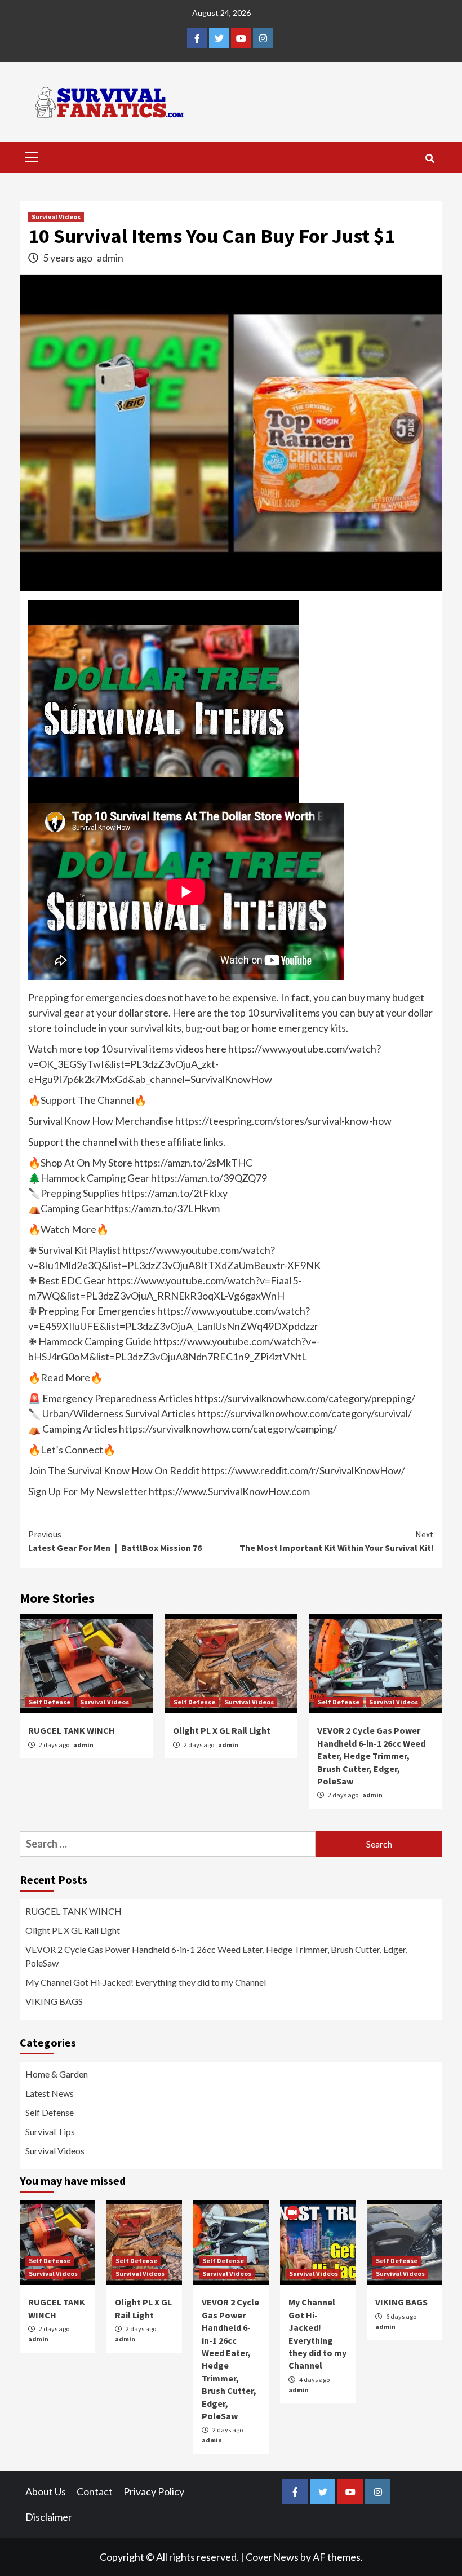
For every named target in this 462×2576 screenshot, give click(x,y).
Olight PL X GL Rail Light (222, 1730)
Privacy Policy (154, 2491)
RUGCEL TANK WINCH (72, 1730)
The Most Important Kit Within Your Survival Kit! (337, 1541)
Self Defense (50, 1702)
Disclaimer (49, 2517)
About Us (46, 2491)
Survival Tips (50, 2131)
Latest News (50, 2093)
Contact (95, 2491)
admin (110, 258)
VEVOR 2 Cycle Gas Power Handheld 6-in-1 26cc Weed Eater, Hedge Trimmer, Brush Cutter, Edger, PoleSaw (371, 1756)
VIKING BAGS (54, 2001)
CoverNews (272, 2557)
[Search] (430, 158)
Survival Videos (56, 217)
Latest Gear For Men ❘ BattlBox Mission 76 (115, 1541)
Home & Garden (57, 2074)
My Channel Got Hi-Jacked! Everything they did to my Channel (146, 1982)
